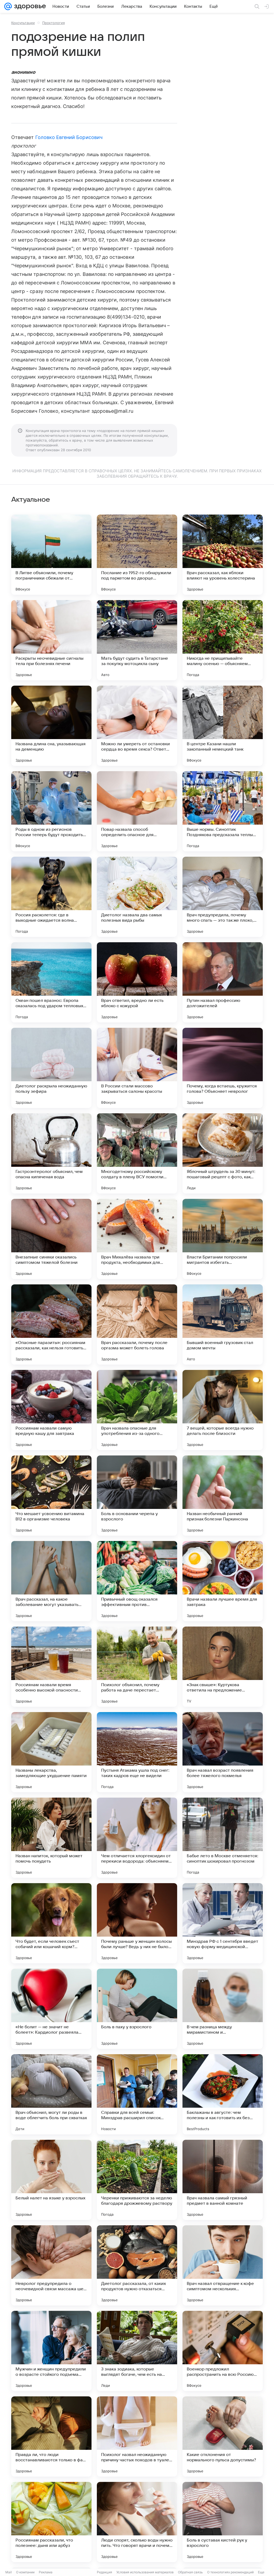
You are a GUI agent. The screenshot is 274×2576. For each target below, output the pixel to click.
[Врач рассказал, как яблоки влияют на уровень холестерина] (223, 555)
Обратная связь (190, 2572)
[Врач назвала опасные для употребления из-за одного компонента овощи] (137, 1410)
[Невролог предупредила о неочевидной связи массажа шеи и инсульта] (51, 2265)
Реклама (46, 2572)
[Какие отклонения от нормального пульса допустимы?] (223, 2436)
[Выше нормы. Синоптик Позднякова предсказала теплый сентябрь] (223, 811)
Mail (9, 2572)
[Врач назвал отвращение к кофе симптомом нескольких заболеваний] (223, 2265)
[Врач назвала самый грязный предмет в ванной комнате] (223, 2180)
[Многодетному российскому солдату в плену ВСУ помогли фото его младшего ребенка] (137, 1153)
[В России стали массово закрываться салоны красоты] (137, 1068)
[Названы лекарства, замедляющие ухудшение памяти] (51, 1752)
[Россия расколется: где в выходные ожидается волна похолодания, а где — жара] (51, 897)
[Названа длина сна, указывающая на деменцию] (51, 726)
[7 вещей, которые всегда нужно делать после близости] (223, 1410)
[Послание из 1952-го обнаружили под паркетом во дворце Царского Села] (137, 555)
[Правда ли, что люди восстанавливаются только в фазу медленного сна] (51, 2436)
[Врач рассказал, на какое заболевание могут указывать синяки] (51, 1581)
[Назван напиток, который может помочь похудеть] (51, 1838)
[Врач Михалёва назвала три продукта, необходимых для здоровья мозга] (137, 1239)
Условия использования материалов (145, 2572)
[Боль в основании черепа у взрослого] (137, 1496)
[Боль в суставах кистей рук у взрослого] (223, 2522)
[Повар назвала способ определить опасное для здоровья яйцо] (137, 811)
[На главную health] (29, 6)
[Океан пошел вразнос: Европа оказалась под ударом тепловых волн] (51, 982)
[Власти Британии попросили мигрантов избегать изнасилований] (223, 1239)
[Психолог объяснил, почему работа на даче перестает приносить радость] (137, 1667)
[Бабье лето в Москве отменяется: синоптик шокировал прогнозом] (223, 1838)
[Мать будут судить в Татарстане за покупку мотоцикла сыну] (137, 640)
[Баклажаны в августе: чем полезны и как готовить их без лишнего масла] (223, 2094)
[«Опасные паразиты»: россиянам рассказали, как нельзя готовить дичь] (51, 1324)
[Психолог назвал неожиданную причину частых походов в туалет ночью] (137, 2436)
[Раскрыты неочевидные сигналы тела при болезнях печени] (51, 640)
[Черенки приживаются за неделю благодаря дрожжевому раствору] (137, 2180)
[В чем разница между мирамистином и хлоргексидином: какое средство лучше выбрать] (223, 2009)
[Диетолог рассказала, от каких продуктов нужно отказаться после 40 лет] (137, 2265)
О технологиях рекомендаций (230, 2572)
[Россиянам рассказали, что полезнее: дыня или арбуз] (51, 2522)
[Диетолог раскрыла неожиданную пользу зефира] (51, 1068)
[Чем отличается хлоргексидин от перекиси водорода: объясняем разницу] (137, 1838)
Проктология (54, 23)
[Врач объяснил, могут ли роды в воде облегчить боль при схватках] (51, 2094)
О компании (25, 2572)
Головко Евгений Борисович (69, 137)
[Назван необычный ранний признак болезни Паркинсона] (223, 1496)
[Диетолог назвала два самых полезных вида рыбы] (137, 897)
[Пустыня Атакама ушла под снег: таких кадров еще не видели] (137, 1752)
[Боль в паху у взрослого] (137, 2009)
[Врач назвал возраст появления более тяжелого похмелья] (223, 1752)
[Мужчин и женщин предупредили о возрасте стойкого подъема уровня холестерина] (51, 2351)
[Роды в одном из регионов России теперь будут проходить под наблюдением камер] (51, 811)
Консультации (23, 23)
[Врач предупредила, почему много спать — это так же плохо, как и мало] (223, 897)
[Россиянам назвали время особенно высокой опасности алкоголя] (51, 1667)
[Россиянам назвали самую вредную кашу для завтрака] (51, 1410)
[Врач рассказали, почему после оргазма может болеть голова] (137, 1324)
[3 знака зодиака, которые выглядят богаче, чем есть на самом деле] (137, 2351)
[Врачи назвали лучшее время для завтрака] (223, 1581)
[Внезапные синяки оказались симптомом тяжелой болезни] (51, 1239)
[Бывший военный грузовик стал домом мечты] (223, 1324)
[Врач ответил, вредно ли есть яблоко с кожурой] (137, 982)
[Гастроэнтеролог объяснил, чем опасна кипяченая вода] (51, 1153)
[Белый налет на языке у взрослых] (51, 2180)
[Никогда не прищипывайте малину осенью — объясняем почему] (223, 640)
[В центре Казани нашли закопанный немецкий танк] (223, 726)
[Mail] (8, 6)
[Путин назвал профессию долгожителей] (223, 982)
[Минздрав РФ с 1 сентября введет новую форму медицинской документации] (223, 1923)
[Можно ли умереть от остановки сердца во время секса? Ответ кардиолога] (137, 726)
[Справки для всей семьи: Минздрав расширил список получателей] (137, 2094)
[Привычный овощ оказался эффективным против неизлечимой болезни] (137, 1581)
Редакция (104, 2572)
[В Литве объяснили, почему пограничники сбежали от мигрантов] (51, 555)
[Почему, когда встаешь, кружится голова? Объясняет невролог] (223, 1068)
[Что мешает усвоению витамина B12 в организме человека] (51, 1496)
